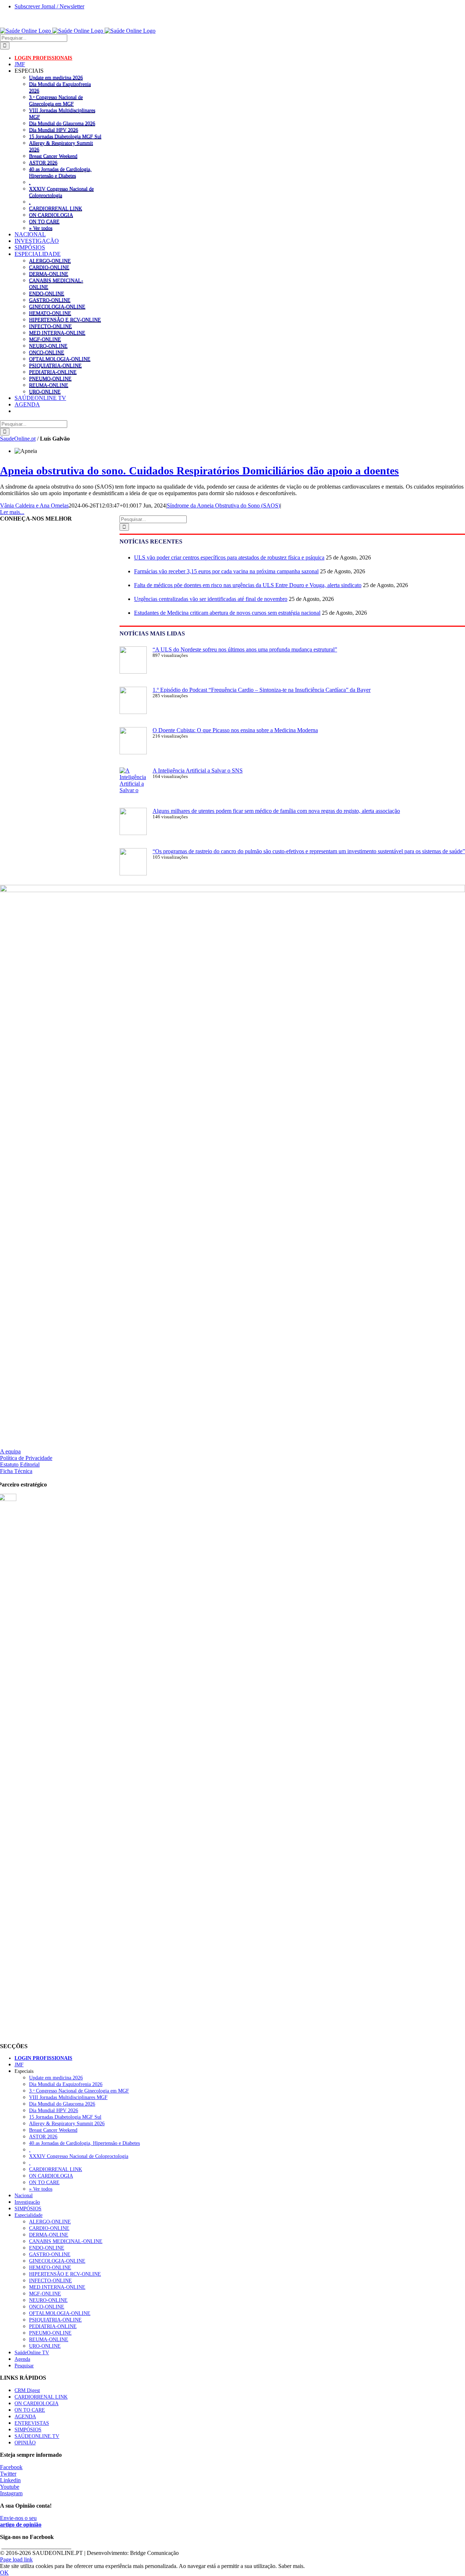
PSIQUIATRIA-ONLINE (55, 365)
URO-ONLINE (45, 392)
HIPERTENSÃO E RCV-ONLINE (65, 320)
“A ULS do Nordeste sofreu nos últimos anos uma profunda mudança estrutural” (245, 649)
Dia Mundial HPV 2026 (54, 130)
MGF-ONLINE (45, 339)
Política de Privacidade (26, 1458)
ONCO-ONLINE (47, 352)
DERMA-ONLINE (49, 274)
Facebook (11, 2467)
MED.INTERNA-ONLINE (57, 333)
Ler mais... (12, 512)
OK (4, 2573)
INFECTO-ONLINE (50, 326)
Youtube (10, 2487)
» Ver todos (41, 228)
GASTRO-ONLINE (50, 300)
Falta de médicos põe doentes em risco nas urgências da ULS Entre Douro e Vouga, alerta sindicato (248, 585)
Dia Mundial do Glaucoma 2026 (62, 123)
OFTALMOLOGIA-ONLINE (60, 359)
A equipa (10, 1451)
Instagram (11, 2493)
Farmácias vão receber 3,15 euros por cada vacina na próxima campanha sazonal (226, 571)
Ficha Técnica (16, 1471)
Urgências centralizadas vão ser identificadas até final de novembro (211, 599)
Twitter (8, 2474)
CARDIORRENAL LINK (56, 208)
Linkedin (10, 2480)
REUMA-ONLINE (49, 385)
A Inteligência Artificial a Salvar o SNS (198, 771)
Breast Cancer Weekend (53, 156)
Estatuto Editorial (20, 1464)
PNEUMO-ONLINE (50, 378)
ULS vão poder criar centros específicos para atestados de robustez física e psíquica (229, 557)
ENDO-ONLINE (47, 293)
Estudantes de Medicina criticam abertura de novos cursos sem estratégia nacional (227, 613)
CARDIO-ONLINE (49, 267)
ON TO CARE (44, 221)
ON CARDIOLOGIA (51, 215)
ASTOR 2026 (43, 162)
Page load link (16, 2559)
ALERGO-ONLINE (50, 261)
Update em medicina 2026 (56, 77)
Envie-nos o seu (21, 2521)
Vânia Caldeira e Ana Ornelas (34, 505)
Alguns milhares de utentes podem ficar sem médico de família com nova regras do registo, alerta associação (276, 811)
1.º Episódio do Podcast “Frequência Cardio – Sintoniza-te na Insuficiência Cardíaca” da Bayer (262, 690)
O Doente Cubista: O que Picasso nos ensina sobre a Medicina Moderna (235, 730)
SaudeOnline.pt (18, 439)
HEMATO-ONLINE (50, 313)
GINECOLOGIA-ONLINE (57, 306)
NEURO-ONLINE (48, 346)
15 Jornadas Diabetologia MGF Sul (65, 136)
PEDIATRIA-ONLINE (53, 372)
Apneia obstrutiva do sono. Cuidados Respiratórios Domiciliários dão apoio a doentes (199, 471)
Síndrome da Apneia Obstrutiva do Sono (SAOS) (223, 505)
